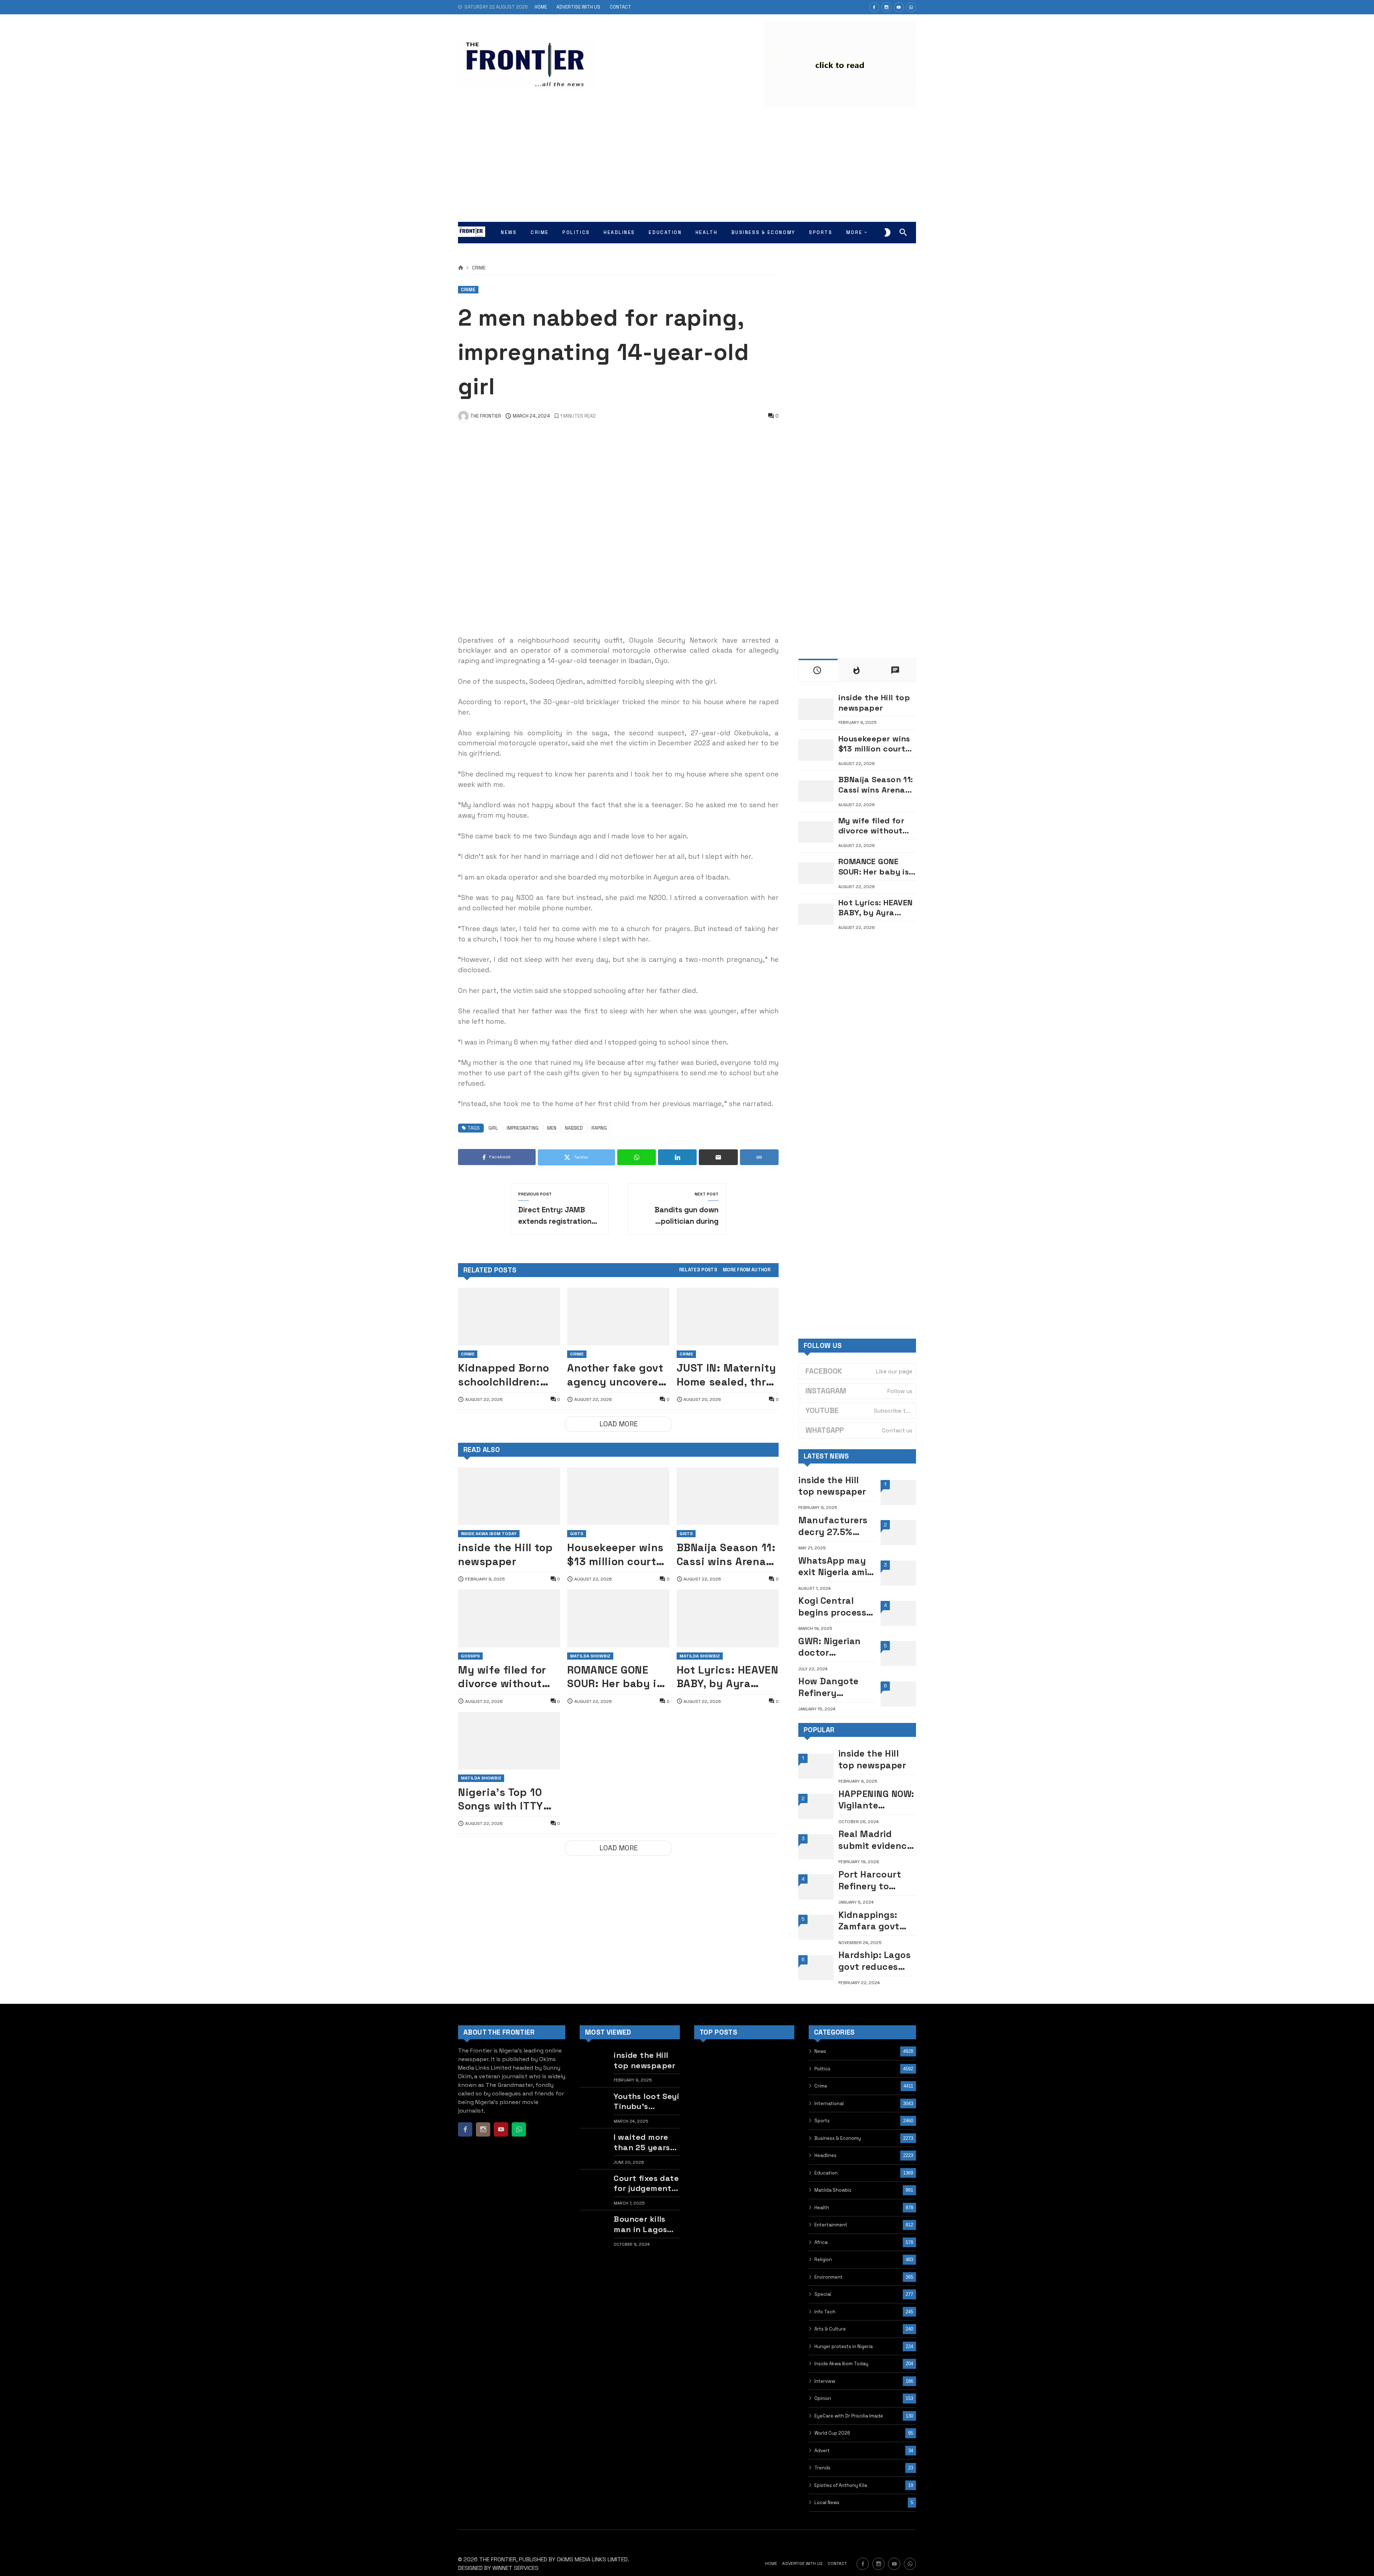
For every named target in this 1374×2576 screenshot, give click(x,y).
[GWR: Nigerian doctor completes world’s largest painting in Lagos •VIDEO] (898, 1654)
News (820, 2051)
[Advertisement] (687, 168)
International (829, 2103)
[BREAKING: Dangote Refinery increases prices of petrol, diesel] (744, 2135)
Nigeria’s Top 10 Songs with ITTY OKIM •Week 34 (501, 1799)
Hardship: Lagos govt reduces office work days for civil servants (876, 1961)
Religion (823, 2260)
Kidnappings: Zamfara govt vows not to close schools (869, 1921)
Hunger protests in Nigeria (844, 2346)
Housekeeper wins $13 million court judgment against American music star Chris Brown (615, 1555)
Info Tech (825, 2312)
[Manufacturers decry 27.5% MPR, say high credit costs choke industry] (898, 1533)
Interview (825, 2381)
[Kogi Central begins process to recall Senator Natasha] (898, 1613)
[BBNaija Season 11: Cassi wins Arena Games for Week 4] (728, 1496)
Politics (822, 2069)
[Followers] (886, 7)
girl (493, 1128)
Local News (827, 2502)
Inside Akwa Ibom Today (489, 1534)
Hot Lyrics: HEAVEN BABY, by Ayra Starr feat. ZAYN (728, 1677)
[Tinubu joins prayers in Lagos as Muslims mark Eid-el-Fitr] (779, 2065)
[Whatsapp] (911, 7)
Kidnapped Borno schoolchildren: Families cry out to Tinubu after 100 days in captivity (508, 1375)
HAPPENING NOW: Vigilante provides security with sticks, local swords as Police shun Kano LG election (876, 1800)
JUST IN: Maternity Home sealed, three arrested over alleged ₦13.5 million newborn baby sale (728, 1375)
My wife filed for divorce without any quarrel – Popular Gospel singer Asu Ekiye (502, 1677)
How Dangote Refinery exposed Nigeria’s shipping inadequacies (829, 1687)
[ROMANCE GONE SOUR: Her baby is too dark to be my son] (618, 1618)
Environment (829, 2277)
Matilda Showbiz (590, 1656)
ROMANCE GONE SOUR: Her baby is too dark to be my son (615, 1677)
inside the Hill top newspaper (505, 1554)
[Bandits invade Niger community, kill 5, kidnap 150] (779, 2100)
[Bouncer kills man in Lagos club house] (595, 2231)
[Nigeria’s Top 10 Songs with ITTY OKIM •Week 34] (509, 1741)
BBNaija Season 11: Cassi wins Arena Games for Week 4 (726, 1555)
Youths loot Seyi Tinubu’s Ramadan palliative (646, 2101)
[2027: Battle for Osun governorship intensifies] (779, 2135)
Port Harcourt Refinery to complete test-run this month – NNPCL (876, 1880)
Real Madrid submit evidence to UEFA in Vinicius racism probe (875, 1840)
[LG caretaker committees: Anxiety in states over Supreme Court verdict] (709, 2171)
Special (823, 2294)
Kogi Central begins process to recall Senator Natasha (836, 1606)
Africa (821, 2242)
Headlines (825, 2155)
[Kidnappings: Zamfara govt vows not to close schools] (816, 1927)
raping (599, 1128)
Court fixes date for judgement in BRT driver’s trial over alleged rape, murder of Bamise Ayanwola (646, 2183)
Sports (822, 2121)
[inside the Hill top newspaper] (509, 1496)
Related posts (698, 1270)
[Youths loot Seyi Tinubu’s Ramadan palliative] (595, 2108)
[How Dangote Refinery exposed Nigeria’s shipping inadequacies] (898, 1694)
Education (826, 2173)
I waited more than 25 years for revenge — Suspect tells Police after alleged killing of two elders (642, 2142)
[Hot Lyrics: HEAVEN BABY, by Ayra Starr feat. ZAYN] (728, 1618)
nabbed (574, 1128)
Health (822, 2208)
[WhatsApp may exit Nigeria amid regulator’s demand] (898, 1573)
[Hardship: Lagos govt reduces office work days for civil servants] (816, 1968)
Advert (822, 2451)
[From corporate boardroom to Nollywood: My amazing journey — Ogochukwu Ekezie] (744, 2100)
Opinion (823, 2398)
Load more (618, 1424)
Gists (577, 1534)
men (552, 1128)
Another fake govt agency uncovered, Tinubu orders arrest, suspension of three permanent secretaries (618, 1375)
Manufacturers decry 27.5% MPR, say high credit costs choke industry (833, 1526)
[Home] (461, 268)
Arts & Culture (830, 2329)
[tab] (698, 1270)
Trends (822, 2468)
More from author (747, 1270)
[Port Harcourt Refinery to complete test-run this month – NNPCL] (816, 1887)
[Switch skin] (887, 233)
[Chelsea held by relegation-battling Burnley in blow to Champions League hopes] (709, 2100)
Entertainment (831, 2225)
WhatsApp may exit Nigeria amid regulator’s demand (836, 1566)
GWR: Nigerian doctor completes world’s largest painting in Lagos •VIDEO (832, 1647)
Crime (479, 268)
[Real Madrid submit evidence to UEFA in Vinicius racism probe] (816, 1847)
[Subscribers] (899, 7)
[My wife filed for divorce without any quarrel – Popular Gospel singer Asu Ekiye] (509, 1618)
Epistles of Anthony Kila (841, 2485)
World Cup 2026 (832, 2433)
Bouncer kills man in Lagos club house (640, 2224)
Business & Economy (838, 2138)
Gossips (470, 1656)
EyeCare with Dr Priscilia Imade (849, 2416)
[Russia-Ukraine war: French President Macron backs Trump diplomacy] (709, 2135)
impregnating (523, 1128)
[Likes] (874, 7)
